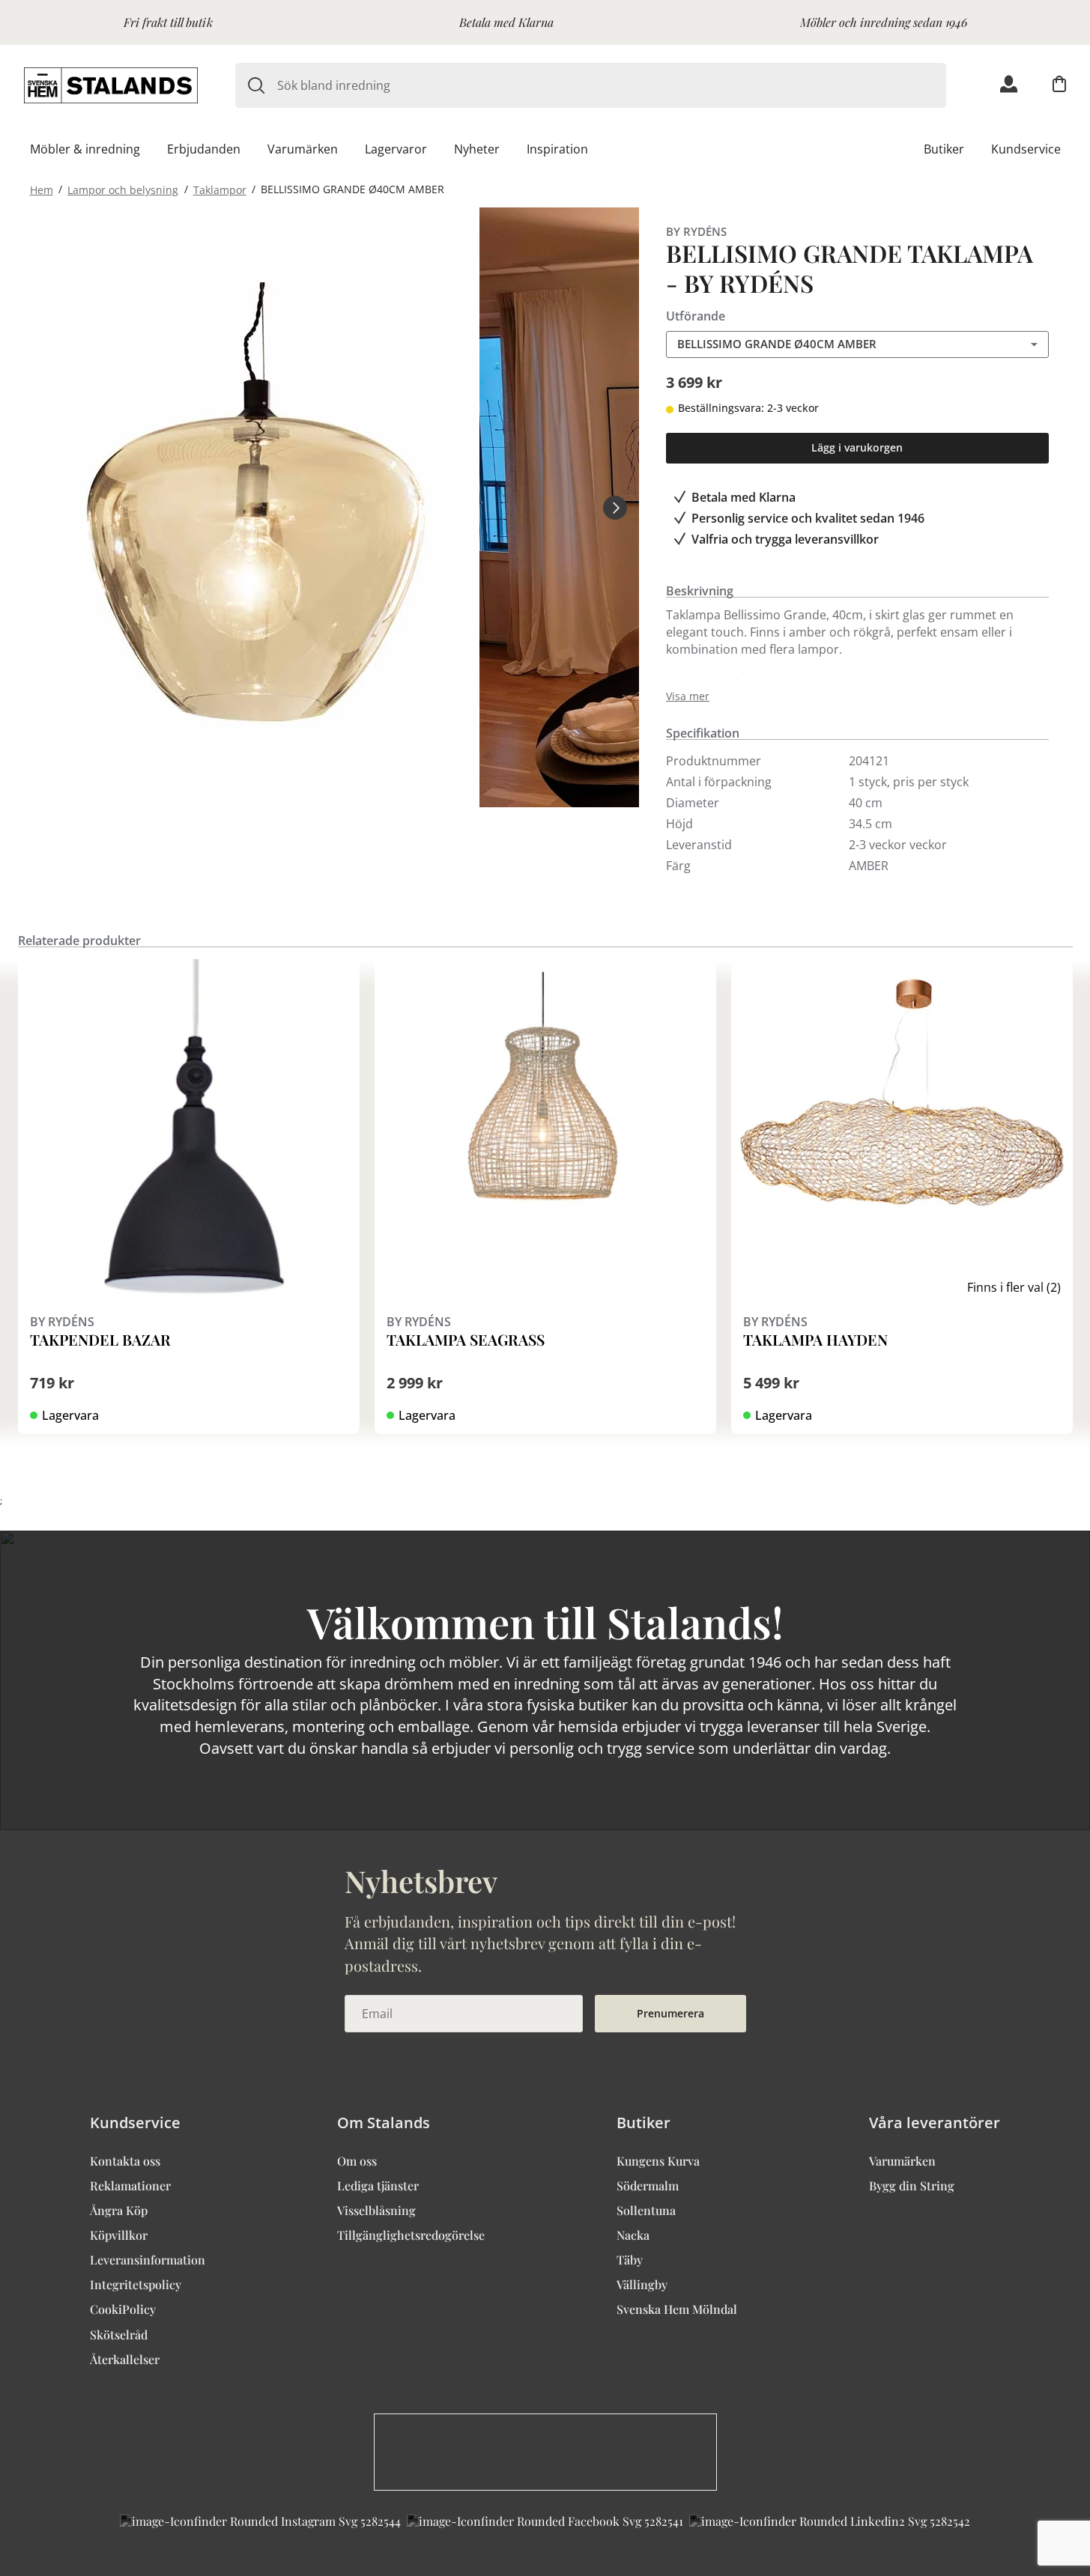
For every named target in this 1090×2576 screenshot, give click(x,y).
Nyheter (477, 149)
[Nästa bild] (615, 507)
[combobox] (612, 85)
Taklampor (220, 189)
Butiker (944, 149)
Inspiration (557, 149)
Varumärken (303, 149)
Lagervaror (396, 149)
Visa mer (688, 696)
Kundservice (1026, 149)
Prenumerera (670, 2013)
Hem (42, 189)
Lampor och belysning (123, 189)
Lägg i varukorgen (857, 447)
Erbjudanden (204, 149)
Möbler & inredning (85, 149)
